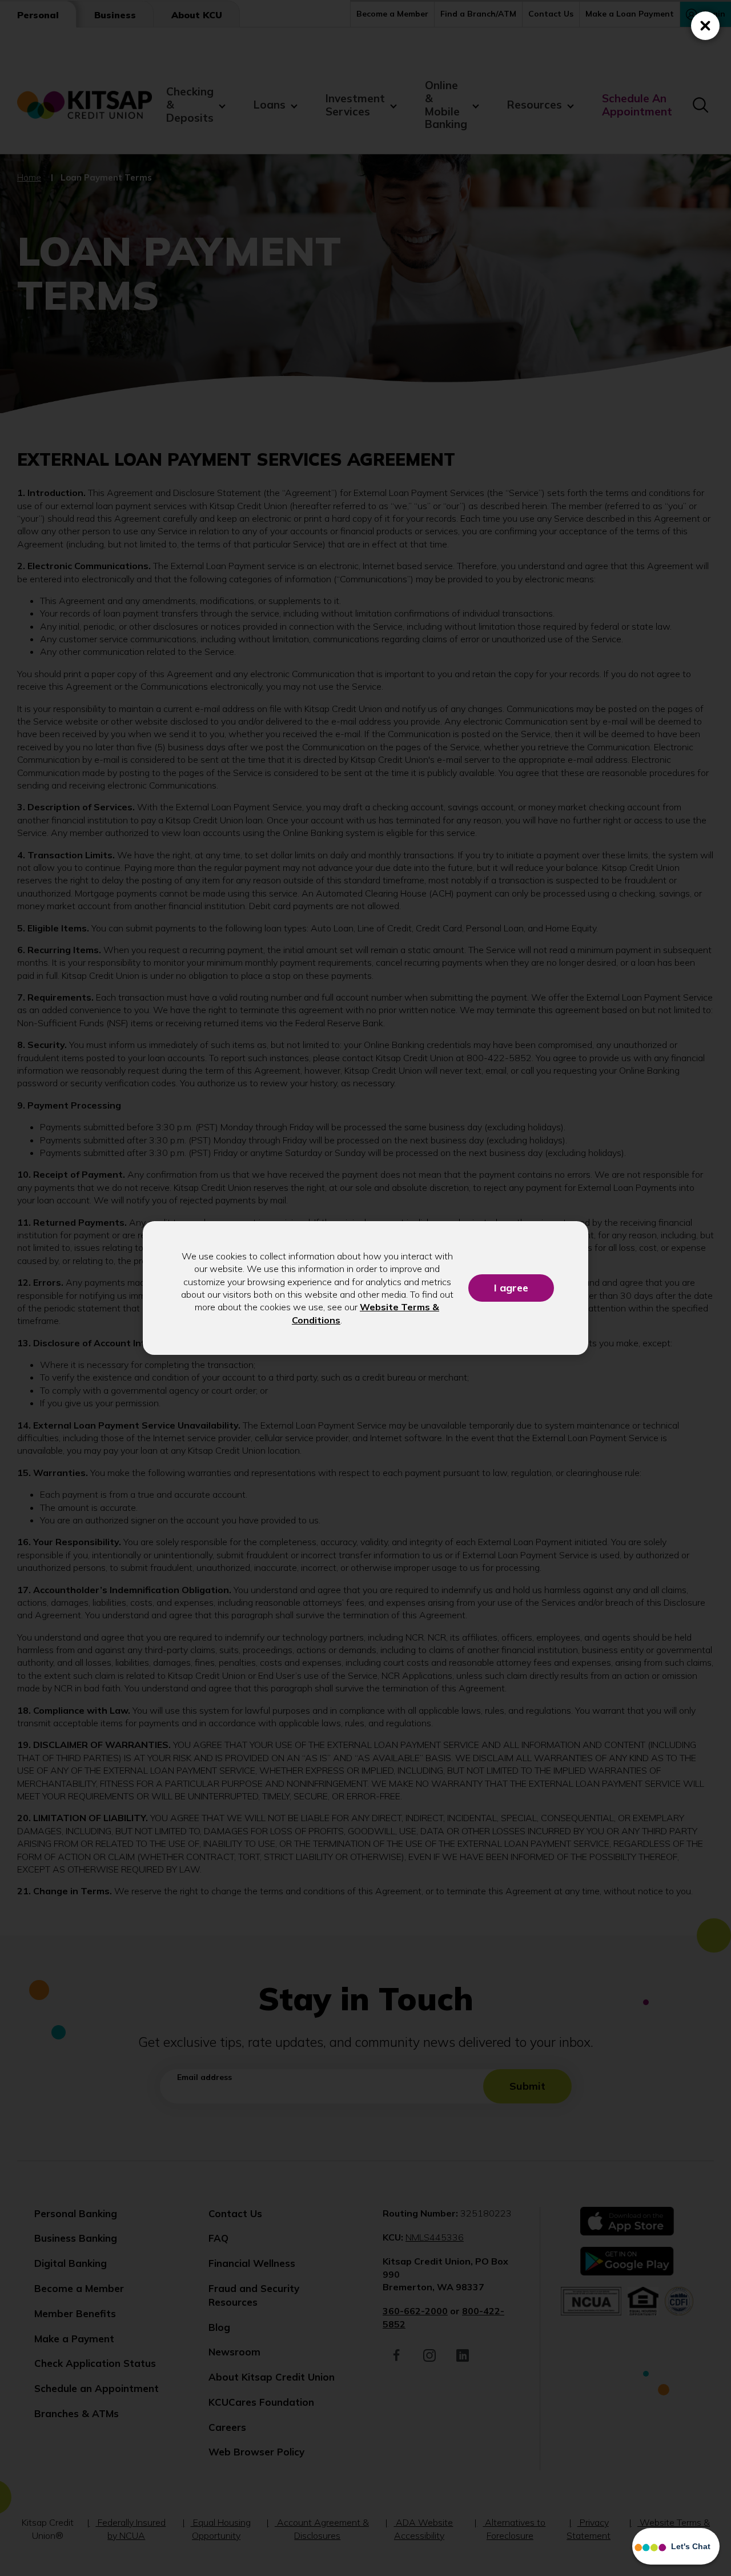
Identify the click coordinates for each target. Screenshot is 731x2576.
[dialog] (365, 1288)
